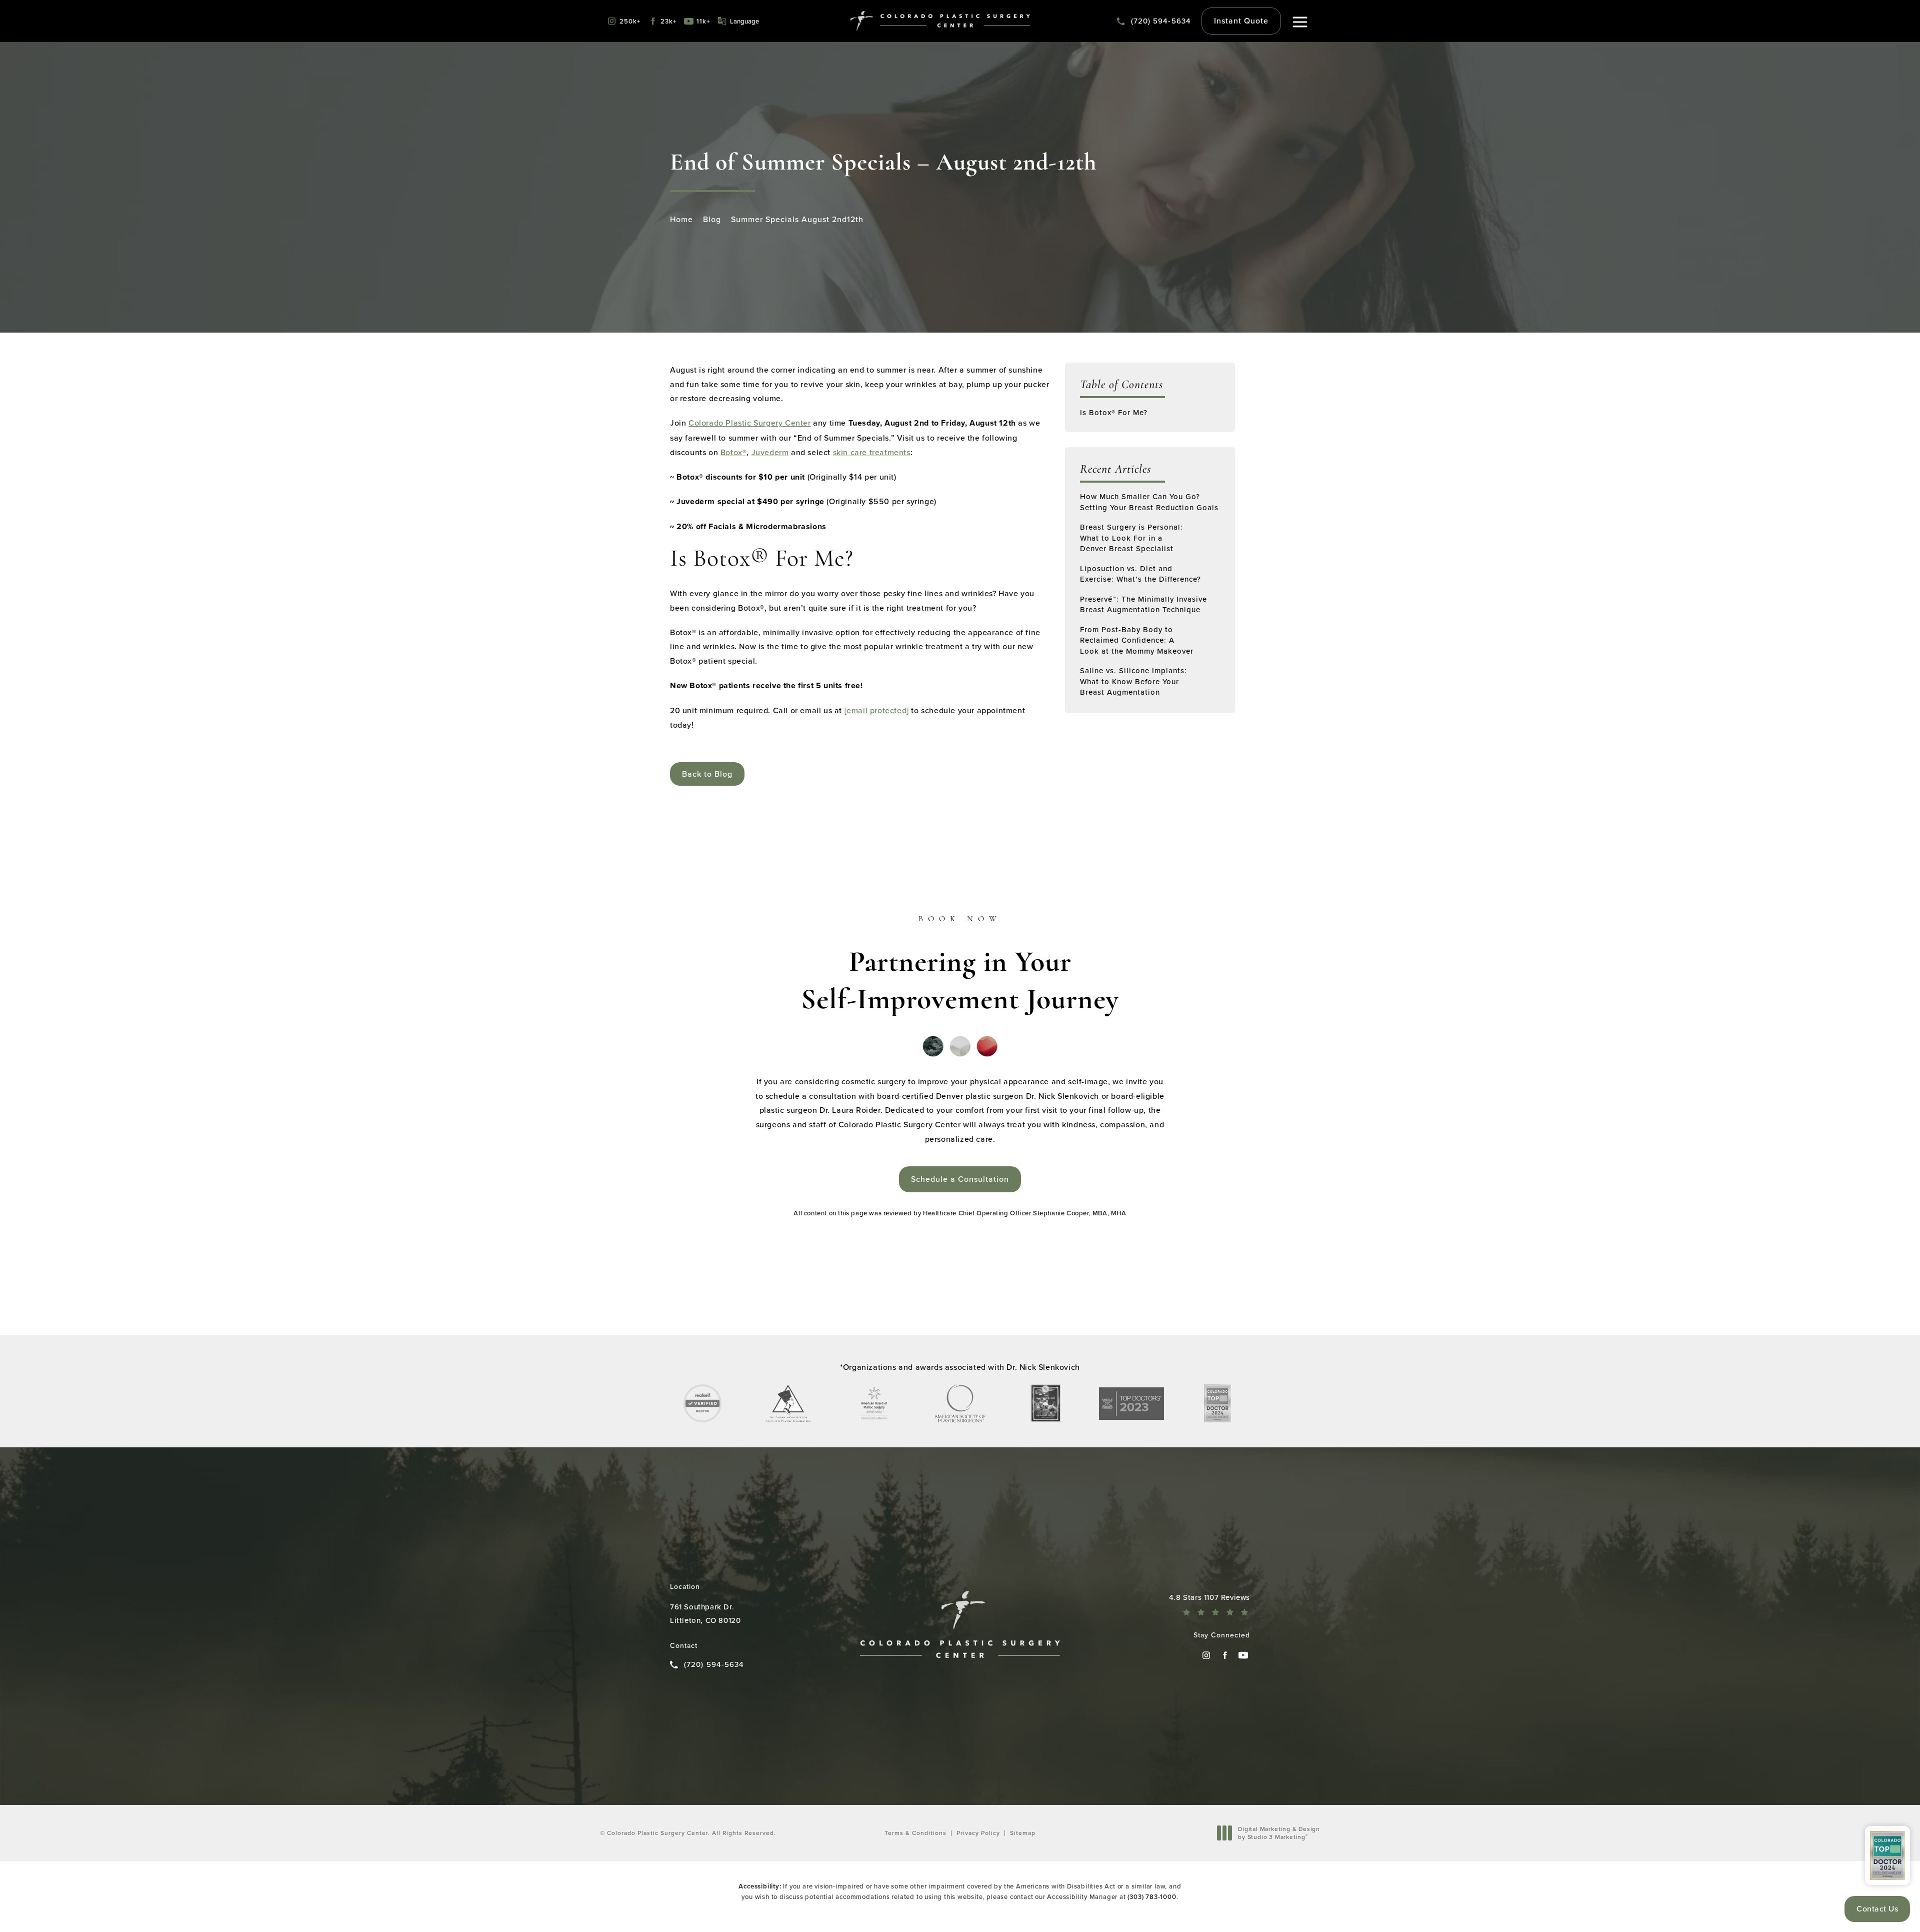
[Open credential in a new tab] (702, 1403)
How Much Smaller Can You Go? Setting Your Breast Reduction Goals (1149, 502)
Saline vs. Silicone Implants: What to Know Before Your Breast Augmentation (1133, 681)
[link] (1154, 21)
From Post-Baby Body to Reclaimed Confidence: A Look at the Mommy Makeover (1137, 640)
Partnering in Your (960, 966)
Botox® (734, 452)
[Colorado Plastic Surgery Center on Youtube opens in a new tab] (1243, 1655)
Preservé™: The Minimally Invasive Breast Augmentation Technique (1143, 604)
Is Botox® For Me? (1114, 412)
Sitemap (1023, 1833)
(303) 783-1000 (1152, 1896)
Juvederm (770, 452)
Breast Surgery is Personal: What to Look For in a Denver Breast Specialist (1131, 538)
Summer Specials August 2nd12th (797, 219)
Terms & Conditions (915, 1833)
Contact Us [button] (1877, 1908)
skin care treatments (872, 452)
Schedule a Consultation (960, 1179)
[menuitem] (1206, 1655)
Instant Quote (1241, 21)
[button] (1300, 22)
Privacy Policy (978, 1833)
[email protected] (877, 710)
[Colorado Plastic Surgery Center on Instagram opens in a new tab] (1206, 1655)
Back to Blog (707, 774)
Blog (712, 219)
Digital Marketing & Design (1279, 1833)
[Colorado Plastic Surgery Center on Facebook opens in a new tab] (1225, 1655)
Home (681, 219)
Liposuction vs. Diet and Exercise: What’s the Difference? (1140, 574)
